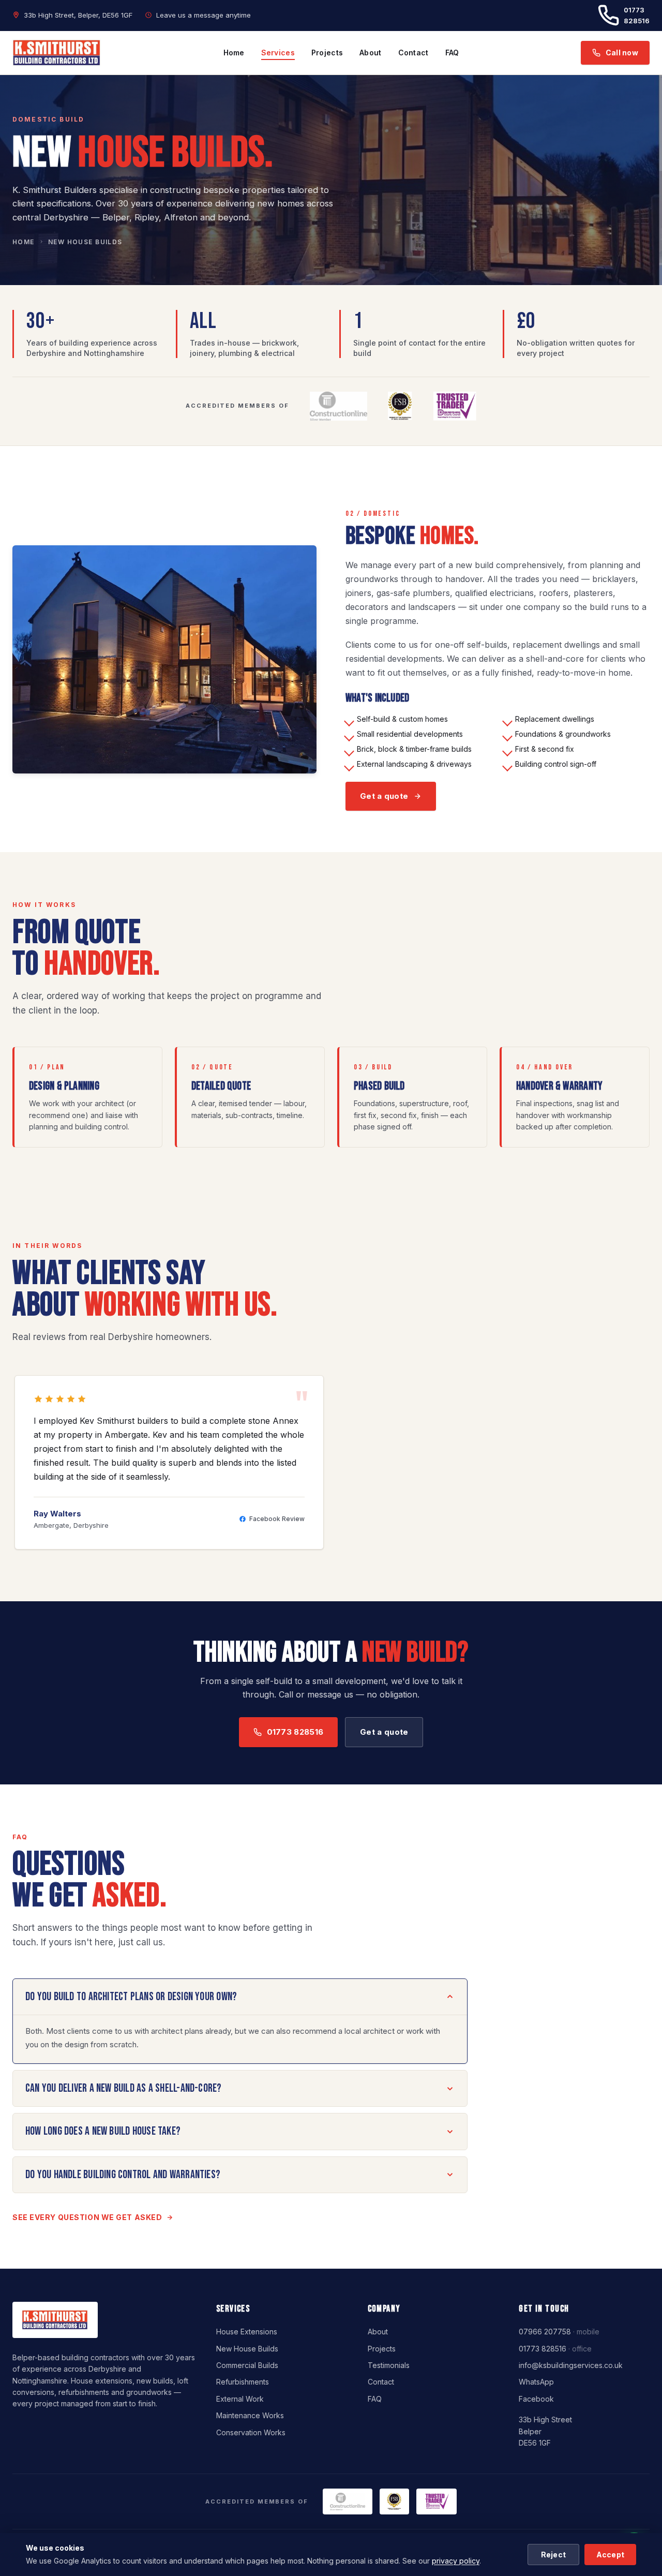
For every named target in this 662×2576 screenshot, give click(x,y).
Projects (327, 53)
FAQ (452, 53)
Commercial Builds (247, 2365)
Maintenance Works (250, 2415)
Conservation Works (251, 2432)
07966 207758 (545, 2332)
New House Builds (247, 2349)
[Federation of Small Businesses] (338, 406)
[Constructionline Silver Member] (455, 406)
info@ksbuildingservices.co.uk (571, 2365)
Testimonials (389, 2365)
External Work (240, 2399)
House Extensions (247, 2332)
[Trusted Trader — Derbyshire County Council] (400, 406)
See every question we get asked (87, 2217)
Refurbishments (243, 2382)
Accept (611, 2555)
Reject (554, 2555)
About (370, 53)
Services (278, 53)
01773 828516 (637, 15)
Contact (413, 53)
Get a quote (384, 796)
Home (234, 53)
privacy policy (456, 2561)
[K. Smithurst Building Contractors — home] (57, 53)
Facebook (536, 2399)
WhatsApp (536, 2382)
